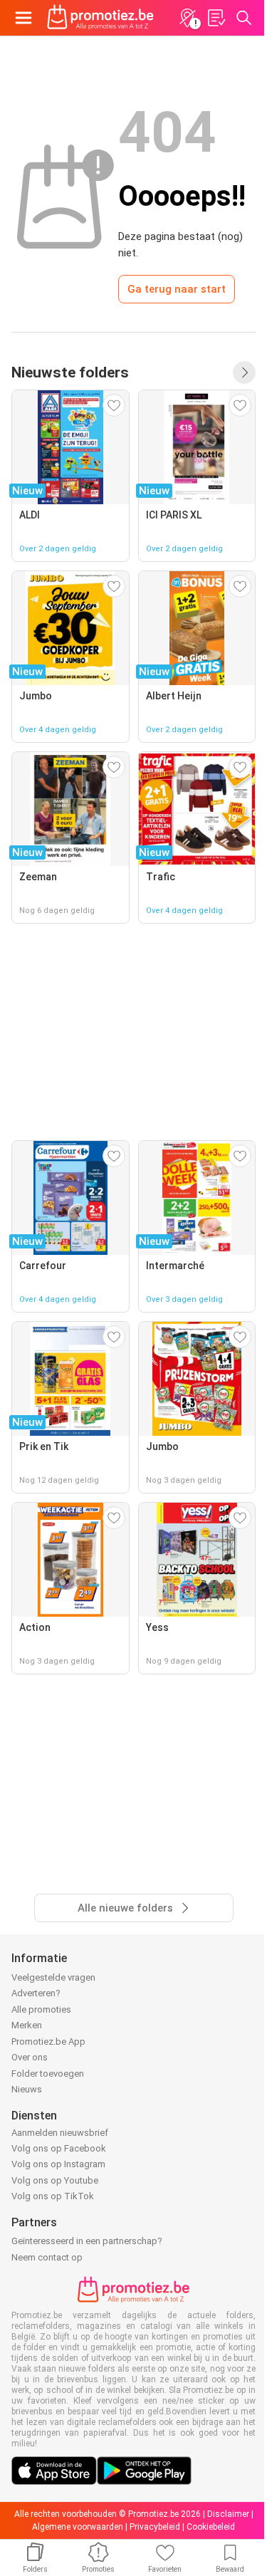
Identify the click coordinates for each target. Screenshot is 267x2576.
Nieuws (27, 2089)
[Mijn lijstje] (216, 18)
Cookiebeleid (211, 2527)
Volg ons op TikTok (53, 2196)
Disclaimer (228, 2514)
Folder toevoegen (48, 2074)
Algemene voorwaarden (78, 2527)
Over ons (30, 2057)
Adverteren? (36, 1993)
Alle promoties (41, 2009)
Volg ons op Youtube (55, 2180)
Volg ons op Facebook (59, 2148)
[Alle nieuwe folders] (244, 372)
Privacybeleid (155, 2527)
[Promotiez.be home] (100, 18)
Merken (27, 2025)
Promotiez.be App (48, 2041)
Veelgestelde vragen (53, 1977)
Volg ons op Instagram (58, 2164)
